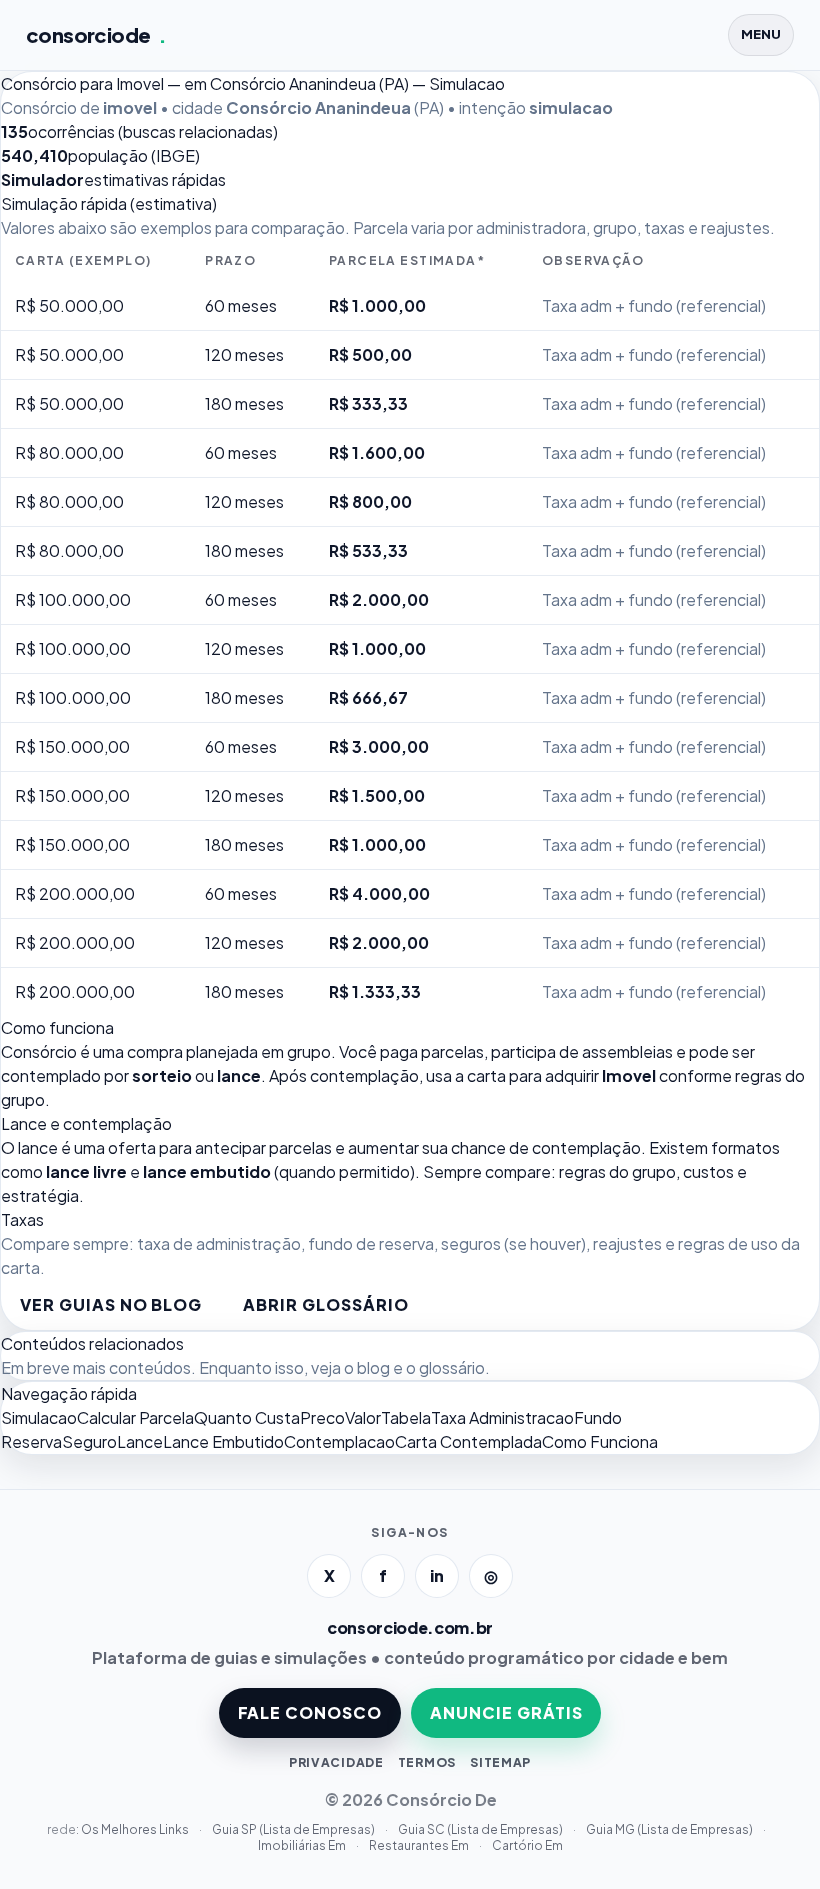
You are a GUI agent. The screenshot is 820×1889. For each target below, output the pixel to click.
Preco (322, 1417)
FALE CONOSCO (310, 1712)
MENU (761, 34)
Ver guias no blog (111, 1304)
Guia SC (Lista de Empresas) (481, 1829)
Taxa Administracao (502, 1417)
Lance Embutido (223, 1441)
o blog (367, 1367)
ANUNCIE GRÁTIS (506, 1712)
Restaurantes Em (420, 1845)
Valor (363, 1417)
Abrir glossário (325, 1304)
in (437, 1575)
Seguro (89, 1441)
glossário (452, 1367)
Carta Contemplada (468, 1441)
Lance (140, 1441)
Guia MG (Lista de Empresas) (670, 1829)
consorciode (96, 34)
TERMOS (427, 1762)
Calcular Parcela (135, 1417)
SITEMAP (500, 1762)
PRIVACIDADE (336, 1762)
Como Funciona (600, 1441)
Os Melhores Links (136, 1829)
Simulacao (39, 1417)
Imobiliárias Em (303, 1845)
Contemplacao (339, 1441)
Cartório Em (527, 1845)
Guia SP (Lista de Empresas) (294, 1829)
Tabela (406, 1417)
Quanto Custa (247, 1417)
